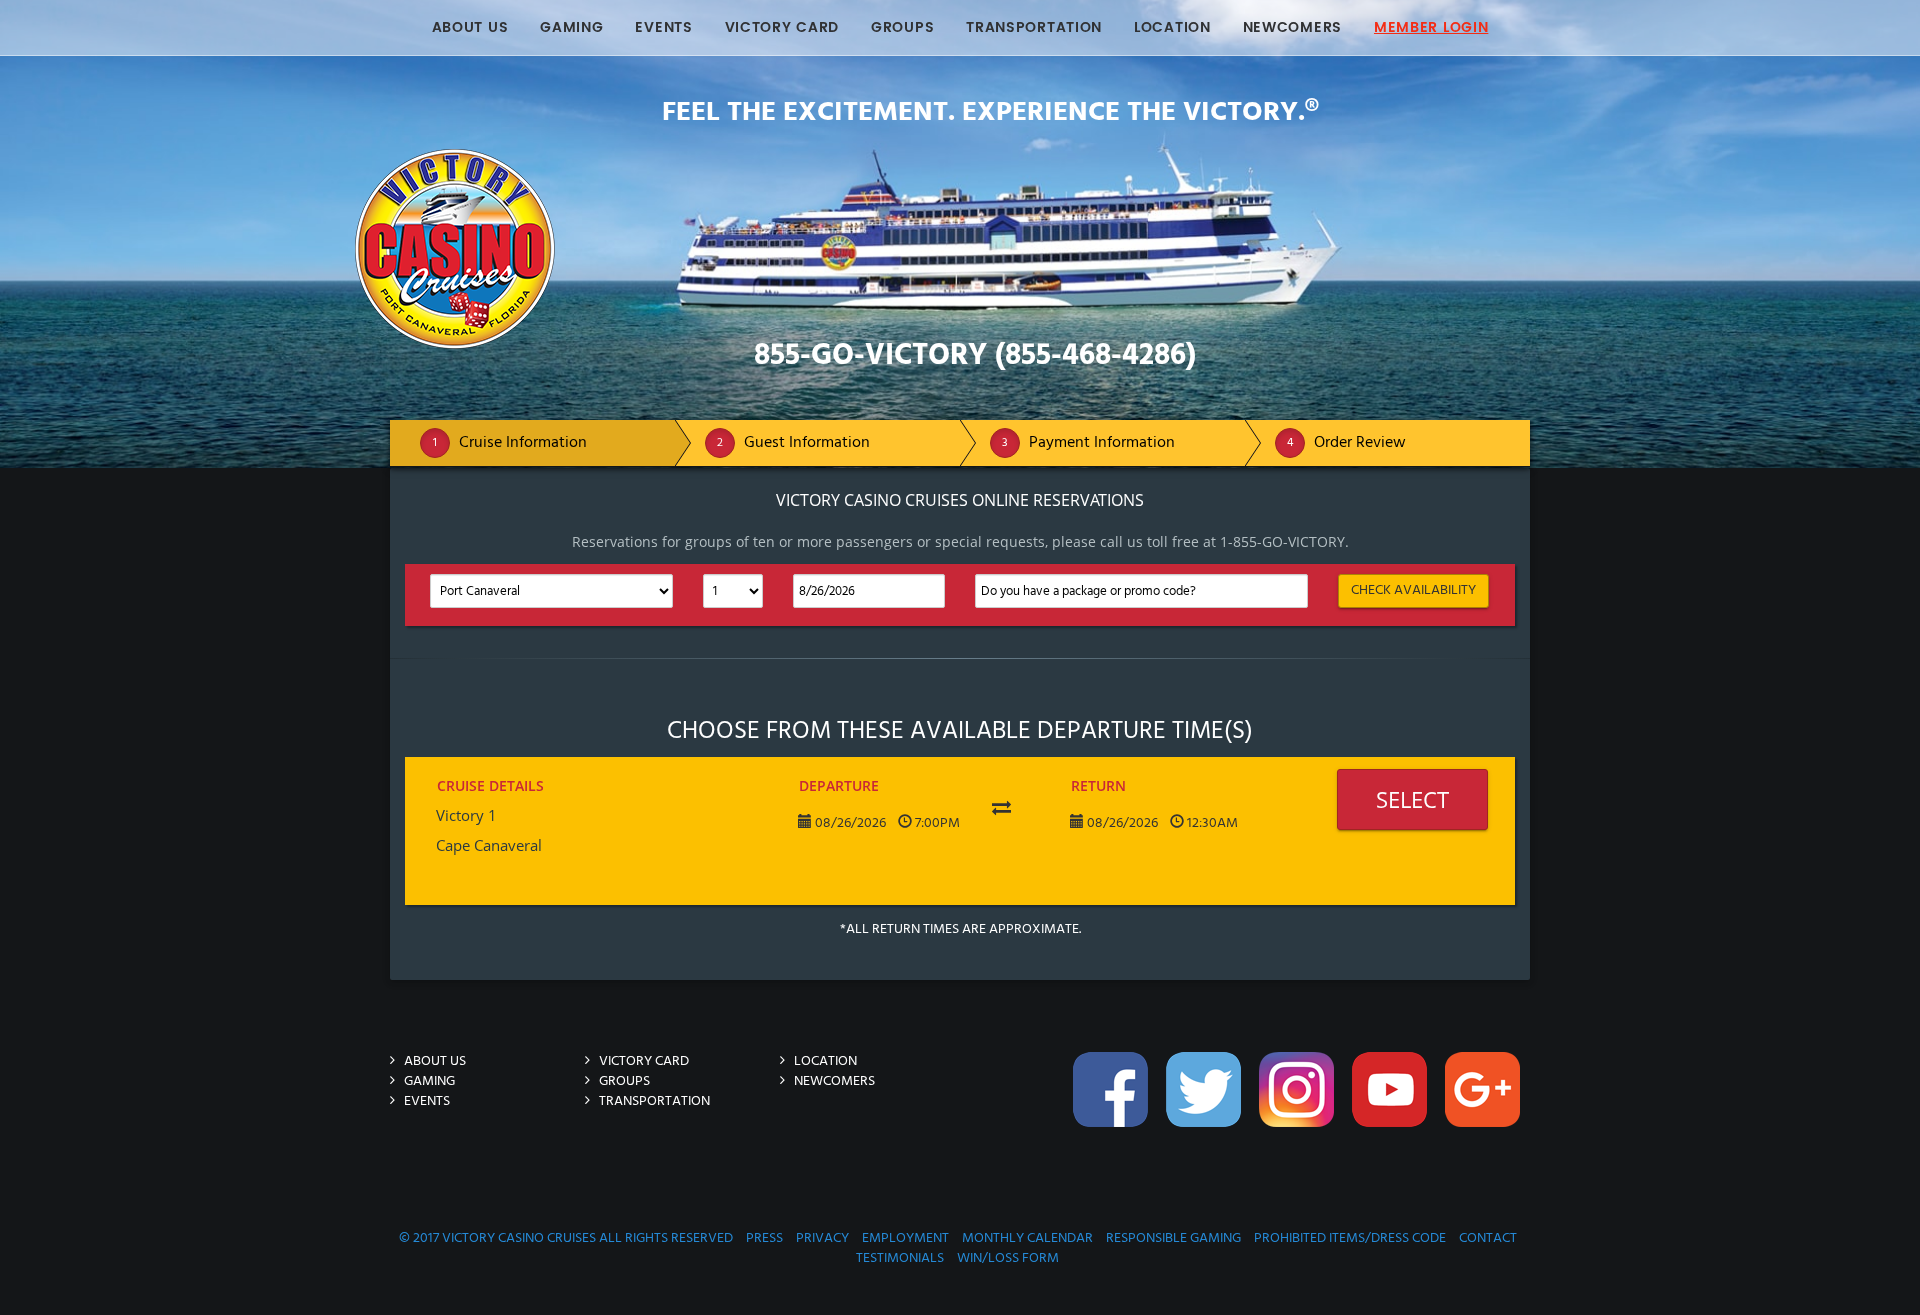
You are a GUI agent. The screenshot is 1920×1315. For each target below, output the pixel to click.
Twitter (1206, 1136)
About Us (470, 27)
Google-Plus (1485, 1136)
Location (1172, 27)
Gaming (571, 27)
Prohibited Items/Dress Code (1350, 1238)
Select (1412, 799)
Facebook (1113, 1136)
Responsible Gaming (1173, 1238)
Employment (905, 1238)
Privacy (822, 1238)
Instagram (1299, 1136)
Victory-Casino (629, 158)
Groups (902, 27)
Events (663, 27)
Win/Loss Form (1008, 1258)
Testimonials (900, 1258)
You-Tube (1392, 1136)
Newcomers (1292, 27)
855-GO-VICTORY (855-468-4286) (975, 356)
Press (764, 1238)
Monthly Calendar (1027, 1238)
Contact (1488, 1238)
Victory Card (782, 27)
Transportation (1034, 27)
